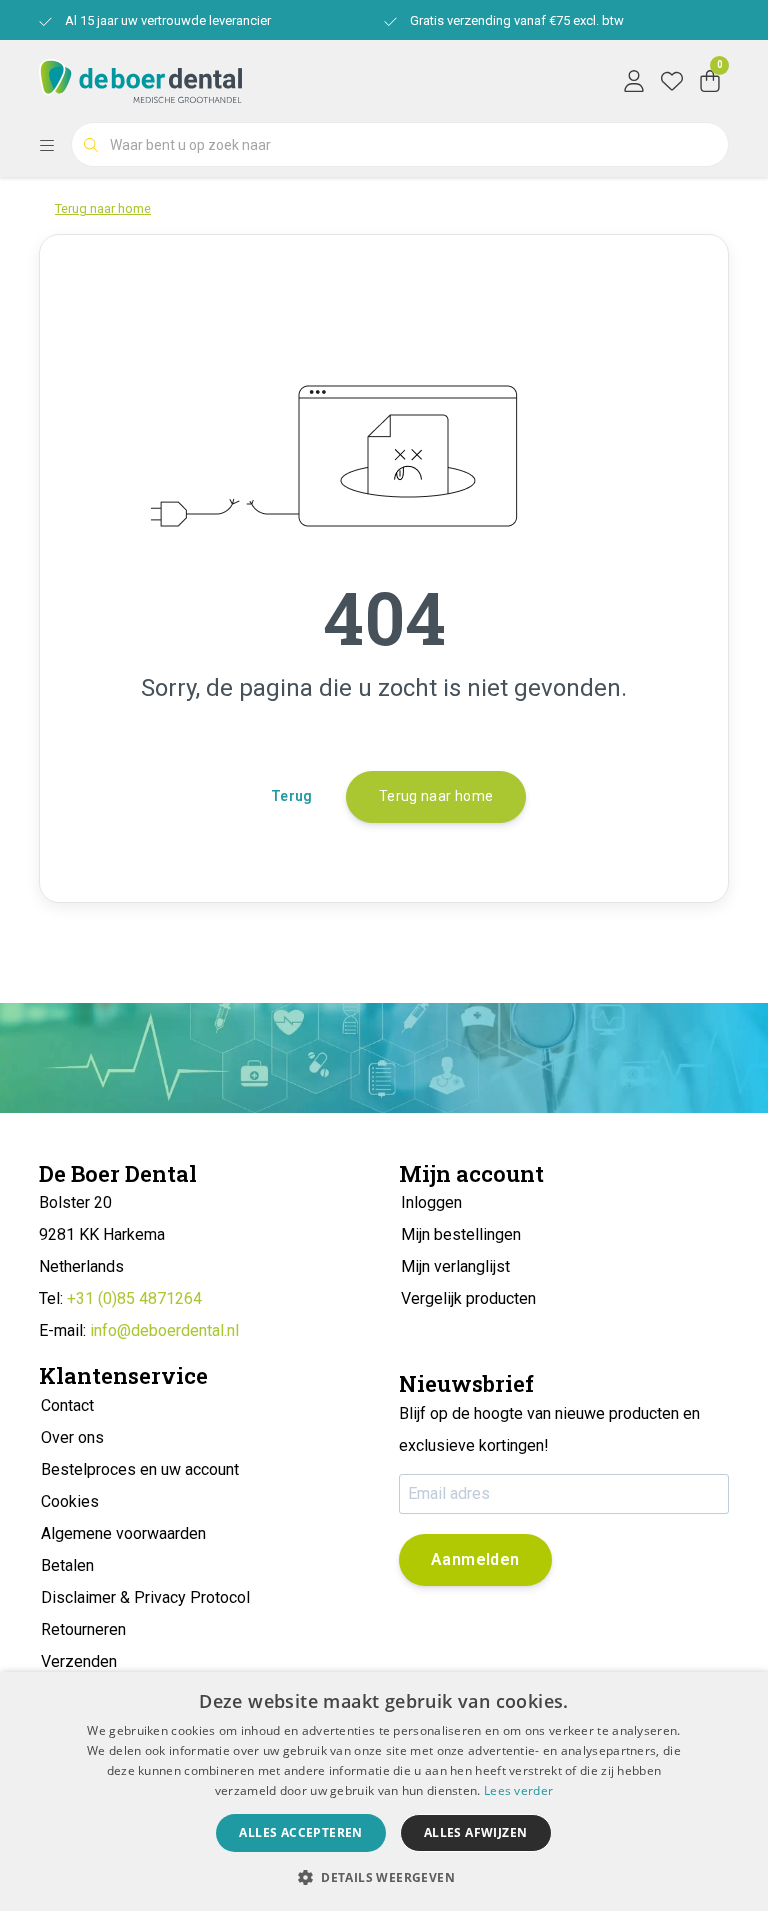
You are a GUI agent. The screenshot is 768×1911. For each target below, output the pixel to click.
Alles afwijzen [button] (476, 1832)
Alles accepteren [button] (300, 1832)
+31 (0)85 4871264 (134, 1298)
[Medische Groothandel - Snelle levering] (140, 79)
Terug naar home (436, 796)
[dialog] (384, 1791)
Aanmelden (475, 1559)
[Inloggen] (634, 80)
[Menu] (55, 145)
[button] (384, 1877)
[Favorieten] (672, 80)
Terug (292, 796)
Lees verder (518, 1790)
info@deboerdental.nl (164, 1330)
